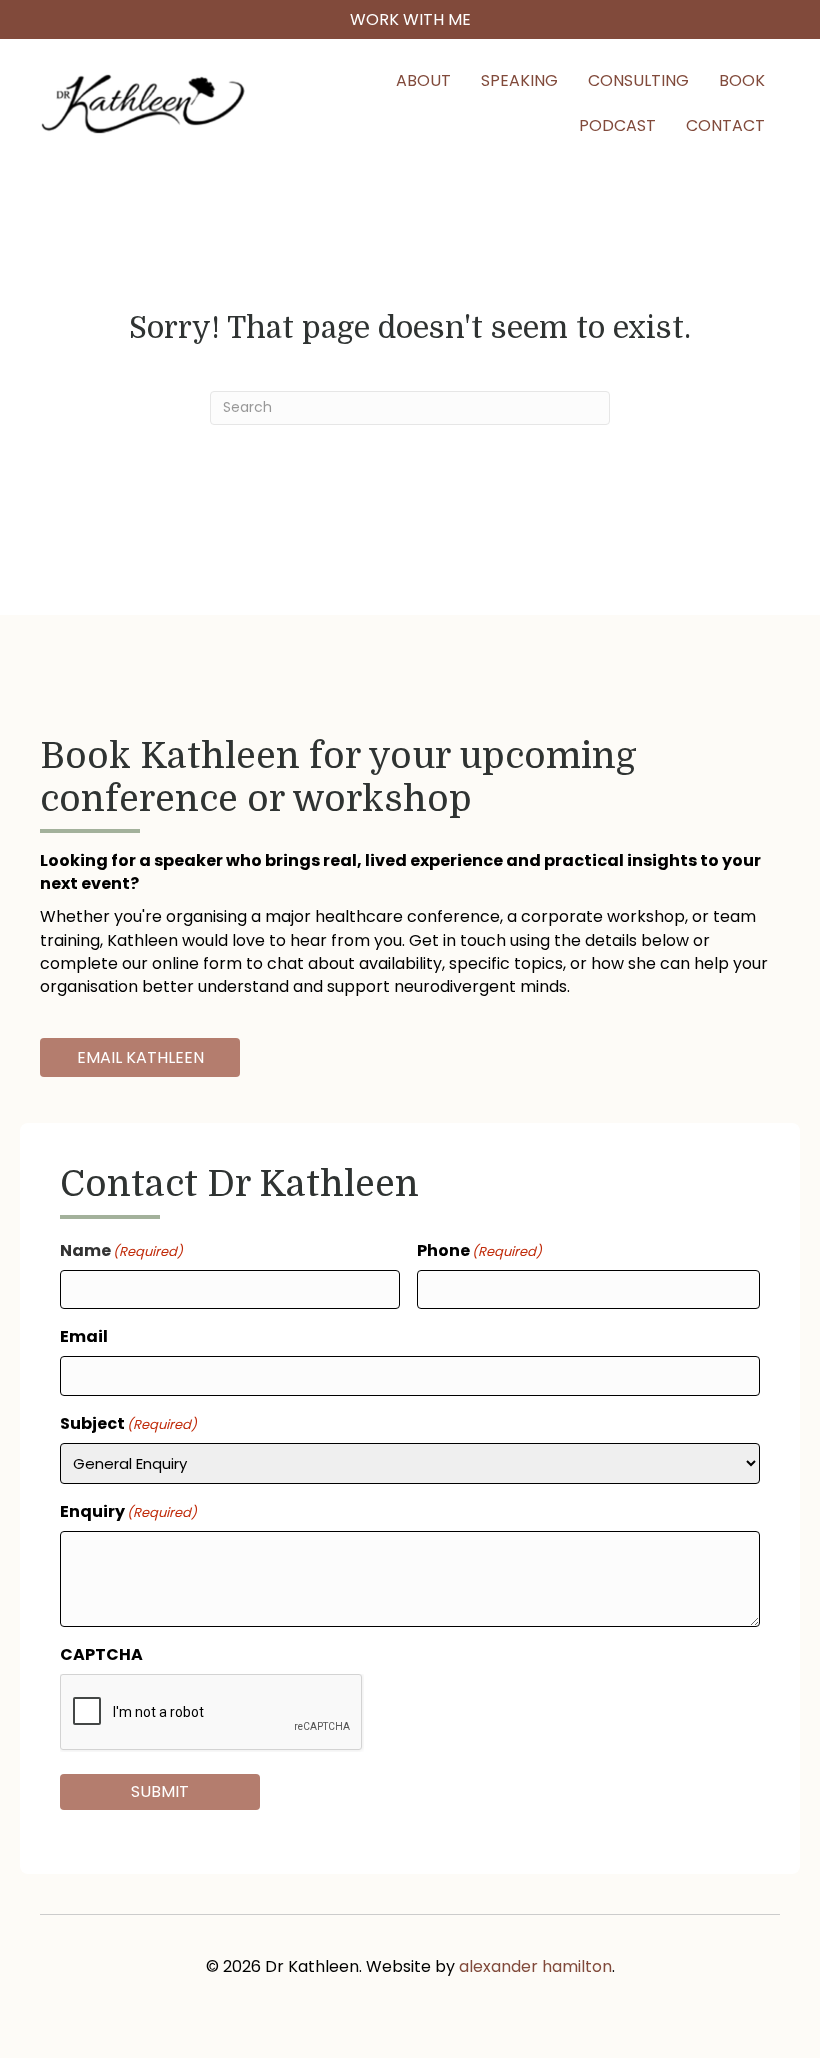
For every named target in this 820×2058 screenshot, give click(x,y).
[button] (410, 19)
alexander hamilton (535, 1966)
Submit (160, 1791)
